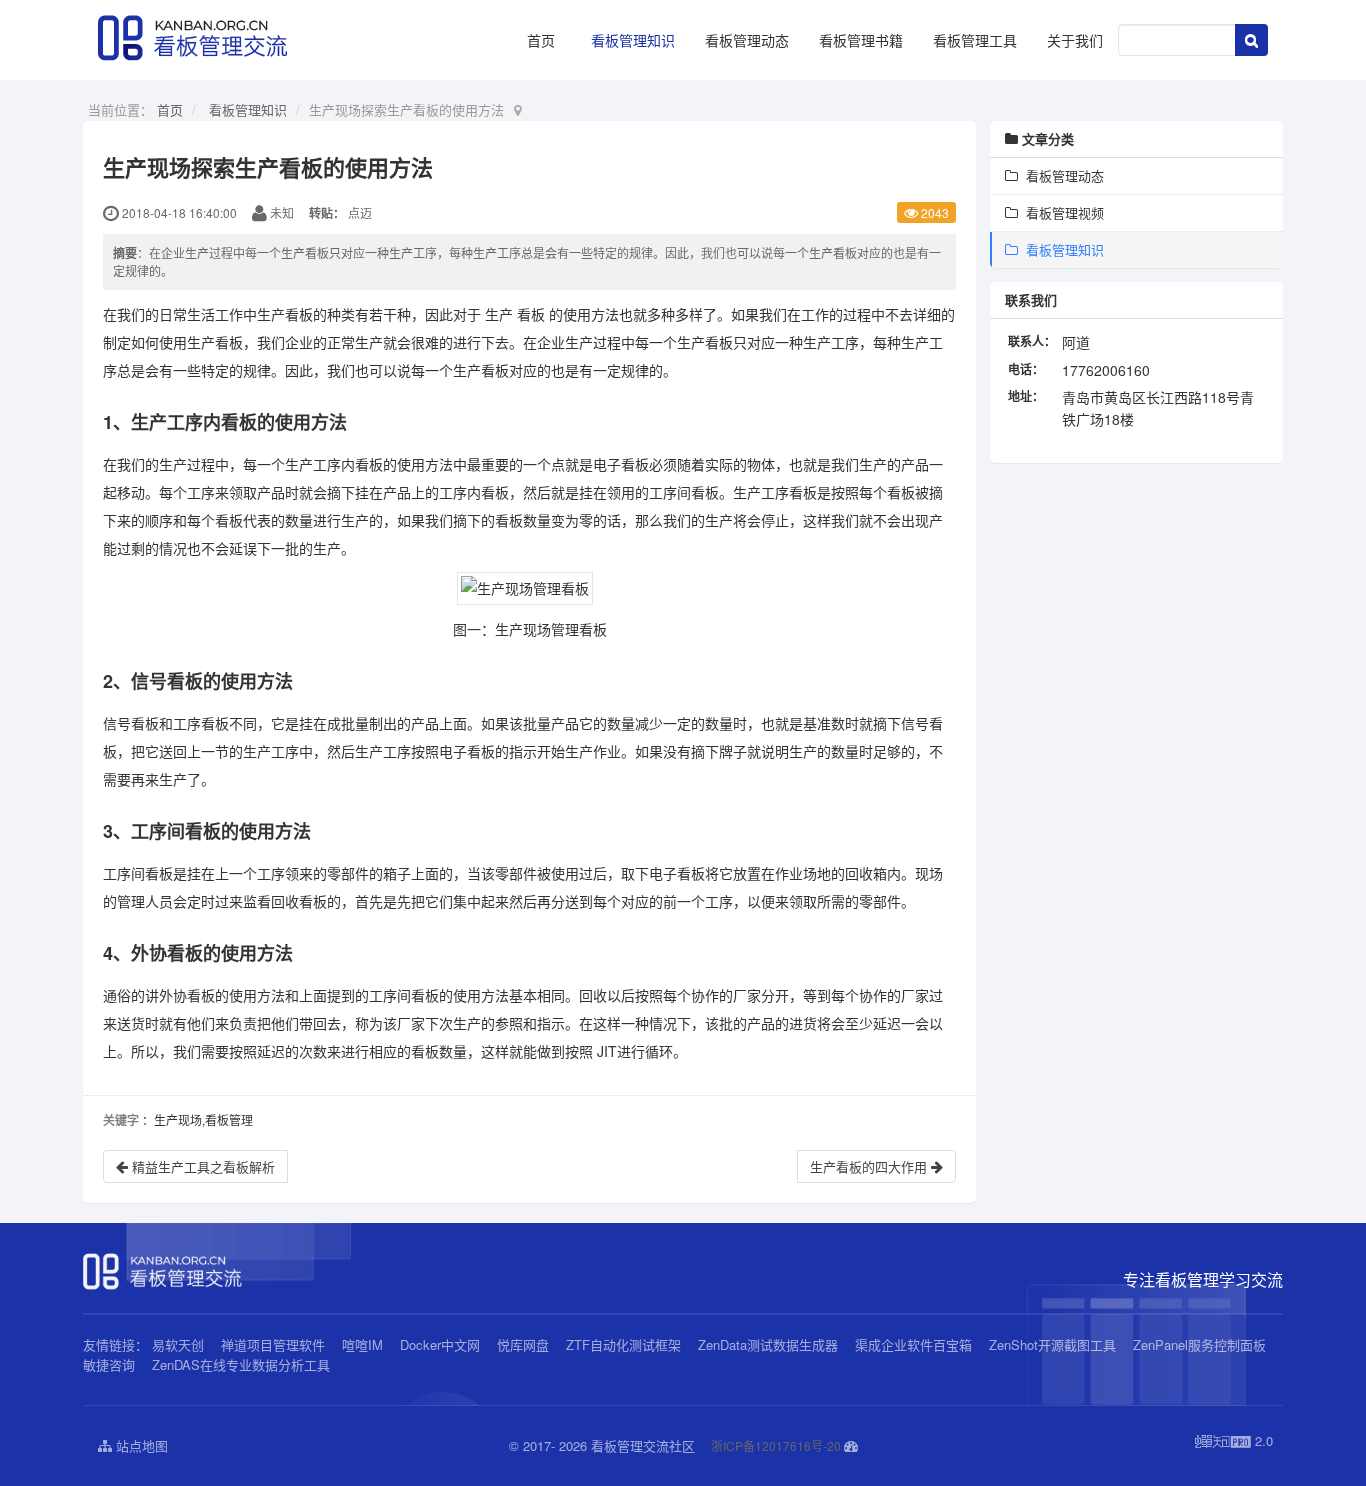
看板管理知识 (633, 40)
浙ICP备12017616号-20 (776, 1445)
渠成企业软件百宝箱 (915, 1344)
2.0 (1234, 1441)
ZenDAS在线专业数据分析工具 (241, 1364)
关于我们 (1075, 40)
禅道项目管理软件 (273, 1344)
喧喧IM (362, 1344)
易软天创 (178, 1344)
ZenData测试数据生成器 (768, 1344)
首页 (541, 40)
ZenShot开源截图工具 (1052, 1344)
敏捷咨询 (109, 1364)
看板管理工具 (975, 40)
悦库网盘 (523, 1344)
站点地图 (140, 1445)
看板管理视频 (1061, 212)
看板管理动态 (747, 40)
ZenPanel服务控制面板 (1199, 1344)
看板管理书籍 (861, 40)
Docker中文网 (440, 1344)
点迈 (360, 212)
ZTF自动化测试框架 (623, 1344)
